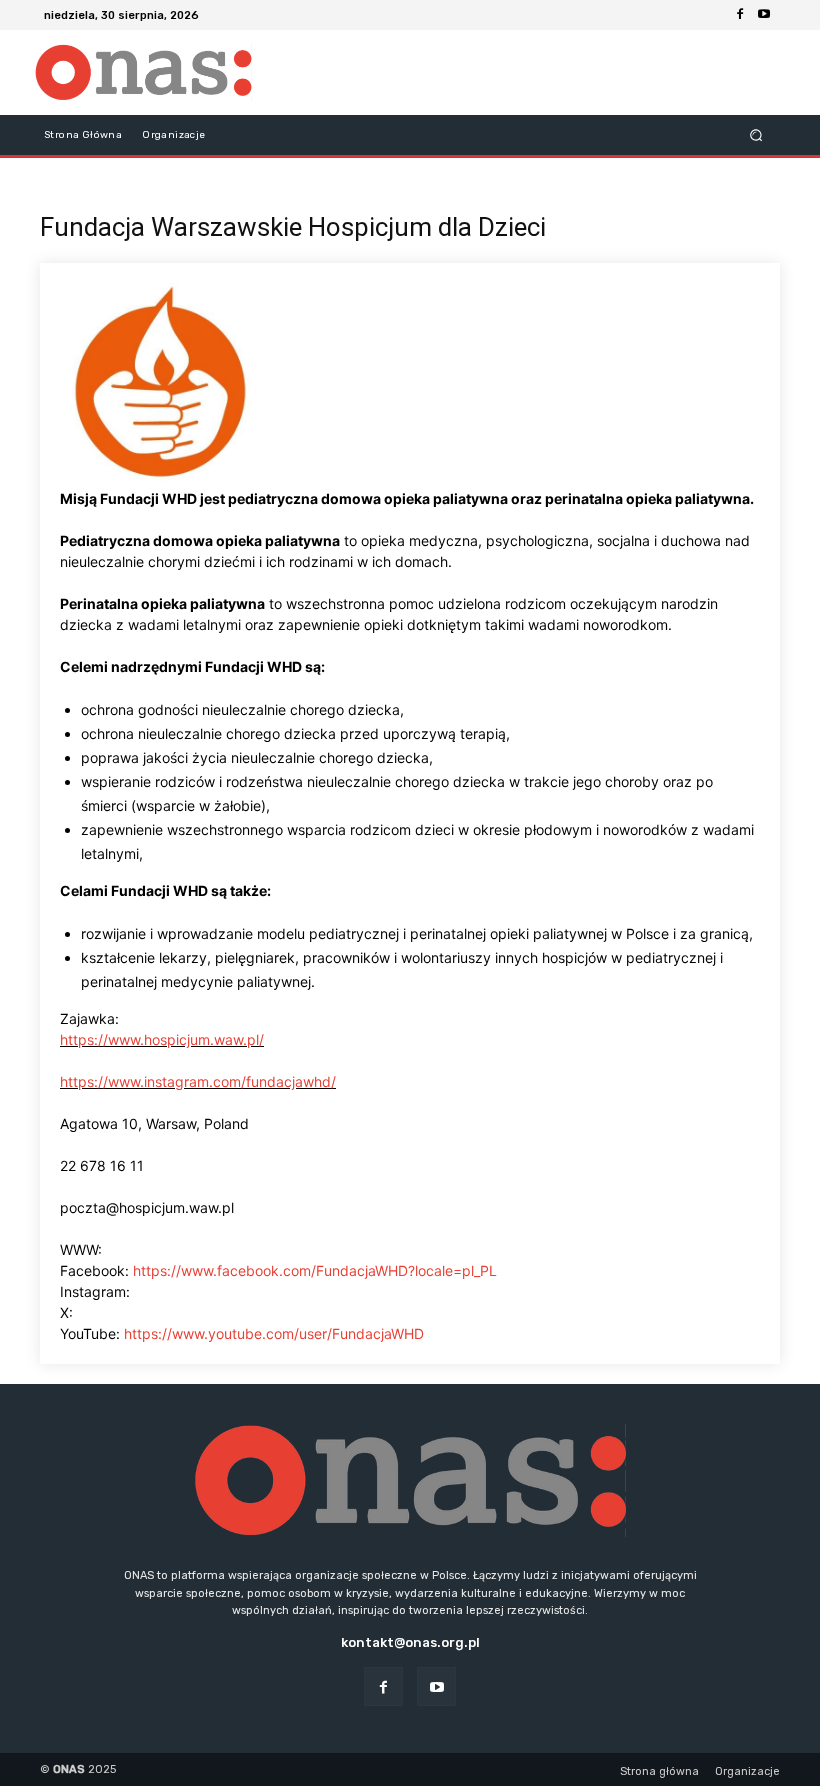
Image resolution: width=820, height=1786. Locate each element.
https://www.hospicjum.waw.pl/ (162, 1039)
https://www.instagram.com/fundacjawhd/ (198, 1081)
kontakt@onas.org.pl (410, 1642)
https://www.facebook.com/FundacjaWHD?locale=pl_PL (315, 1270)
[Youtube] (764, 15)
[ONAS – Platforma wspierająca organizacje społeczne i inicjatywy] (143, 72)
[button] (756, 134)
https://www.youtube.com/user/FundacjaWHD (274, 1333)
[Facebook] (740, 15)
